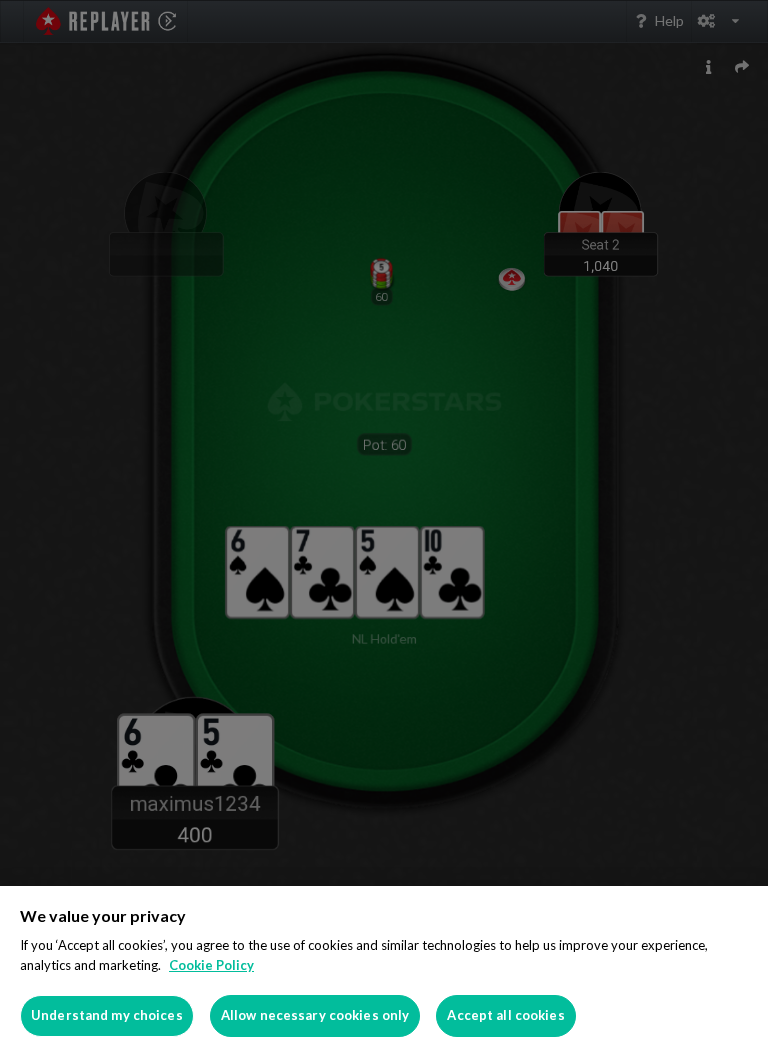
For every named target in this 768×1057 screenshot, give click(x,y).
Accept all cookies (505, 1015)
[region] (384, 971)
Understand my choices (107, 1015)
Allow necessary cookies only (315, 1015)
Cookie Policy (211, 965)
